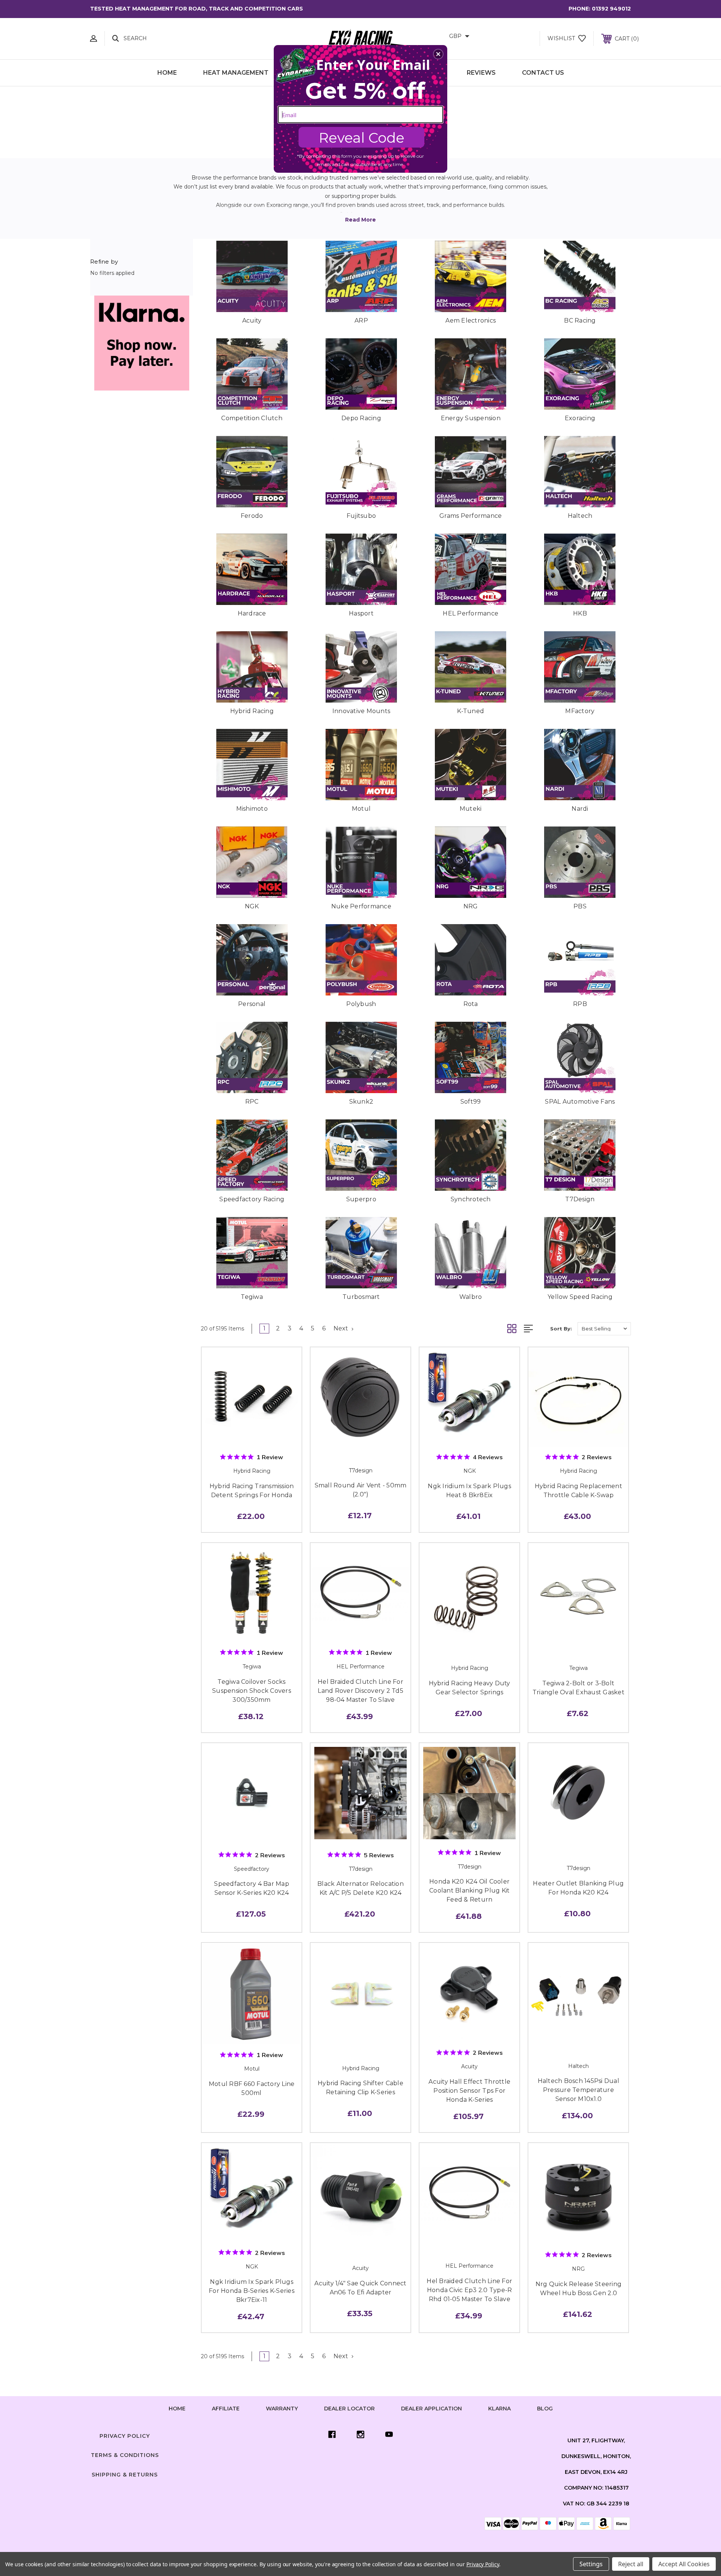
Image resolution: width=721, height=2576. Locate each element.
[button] (438, 54)
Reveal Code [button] (362, 138)
